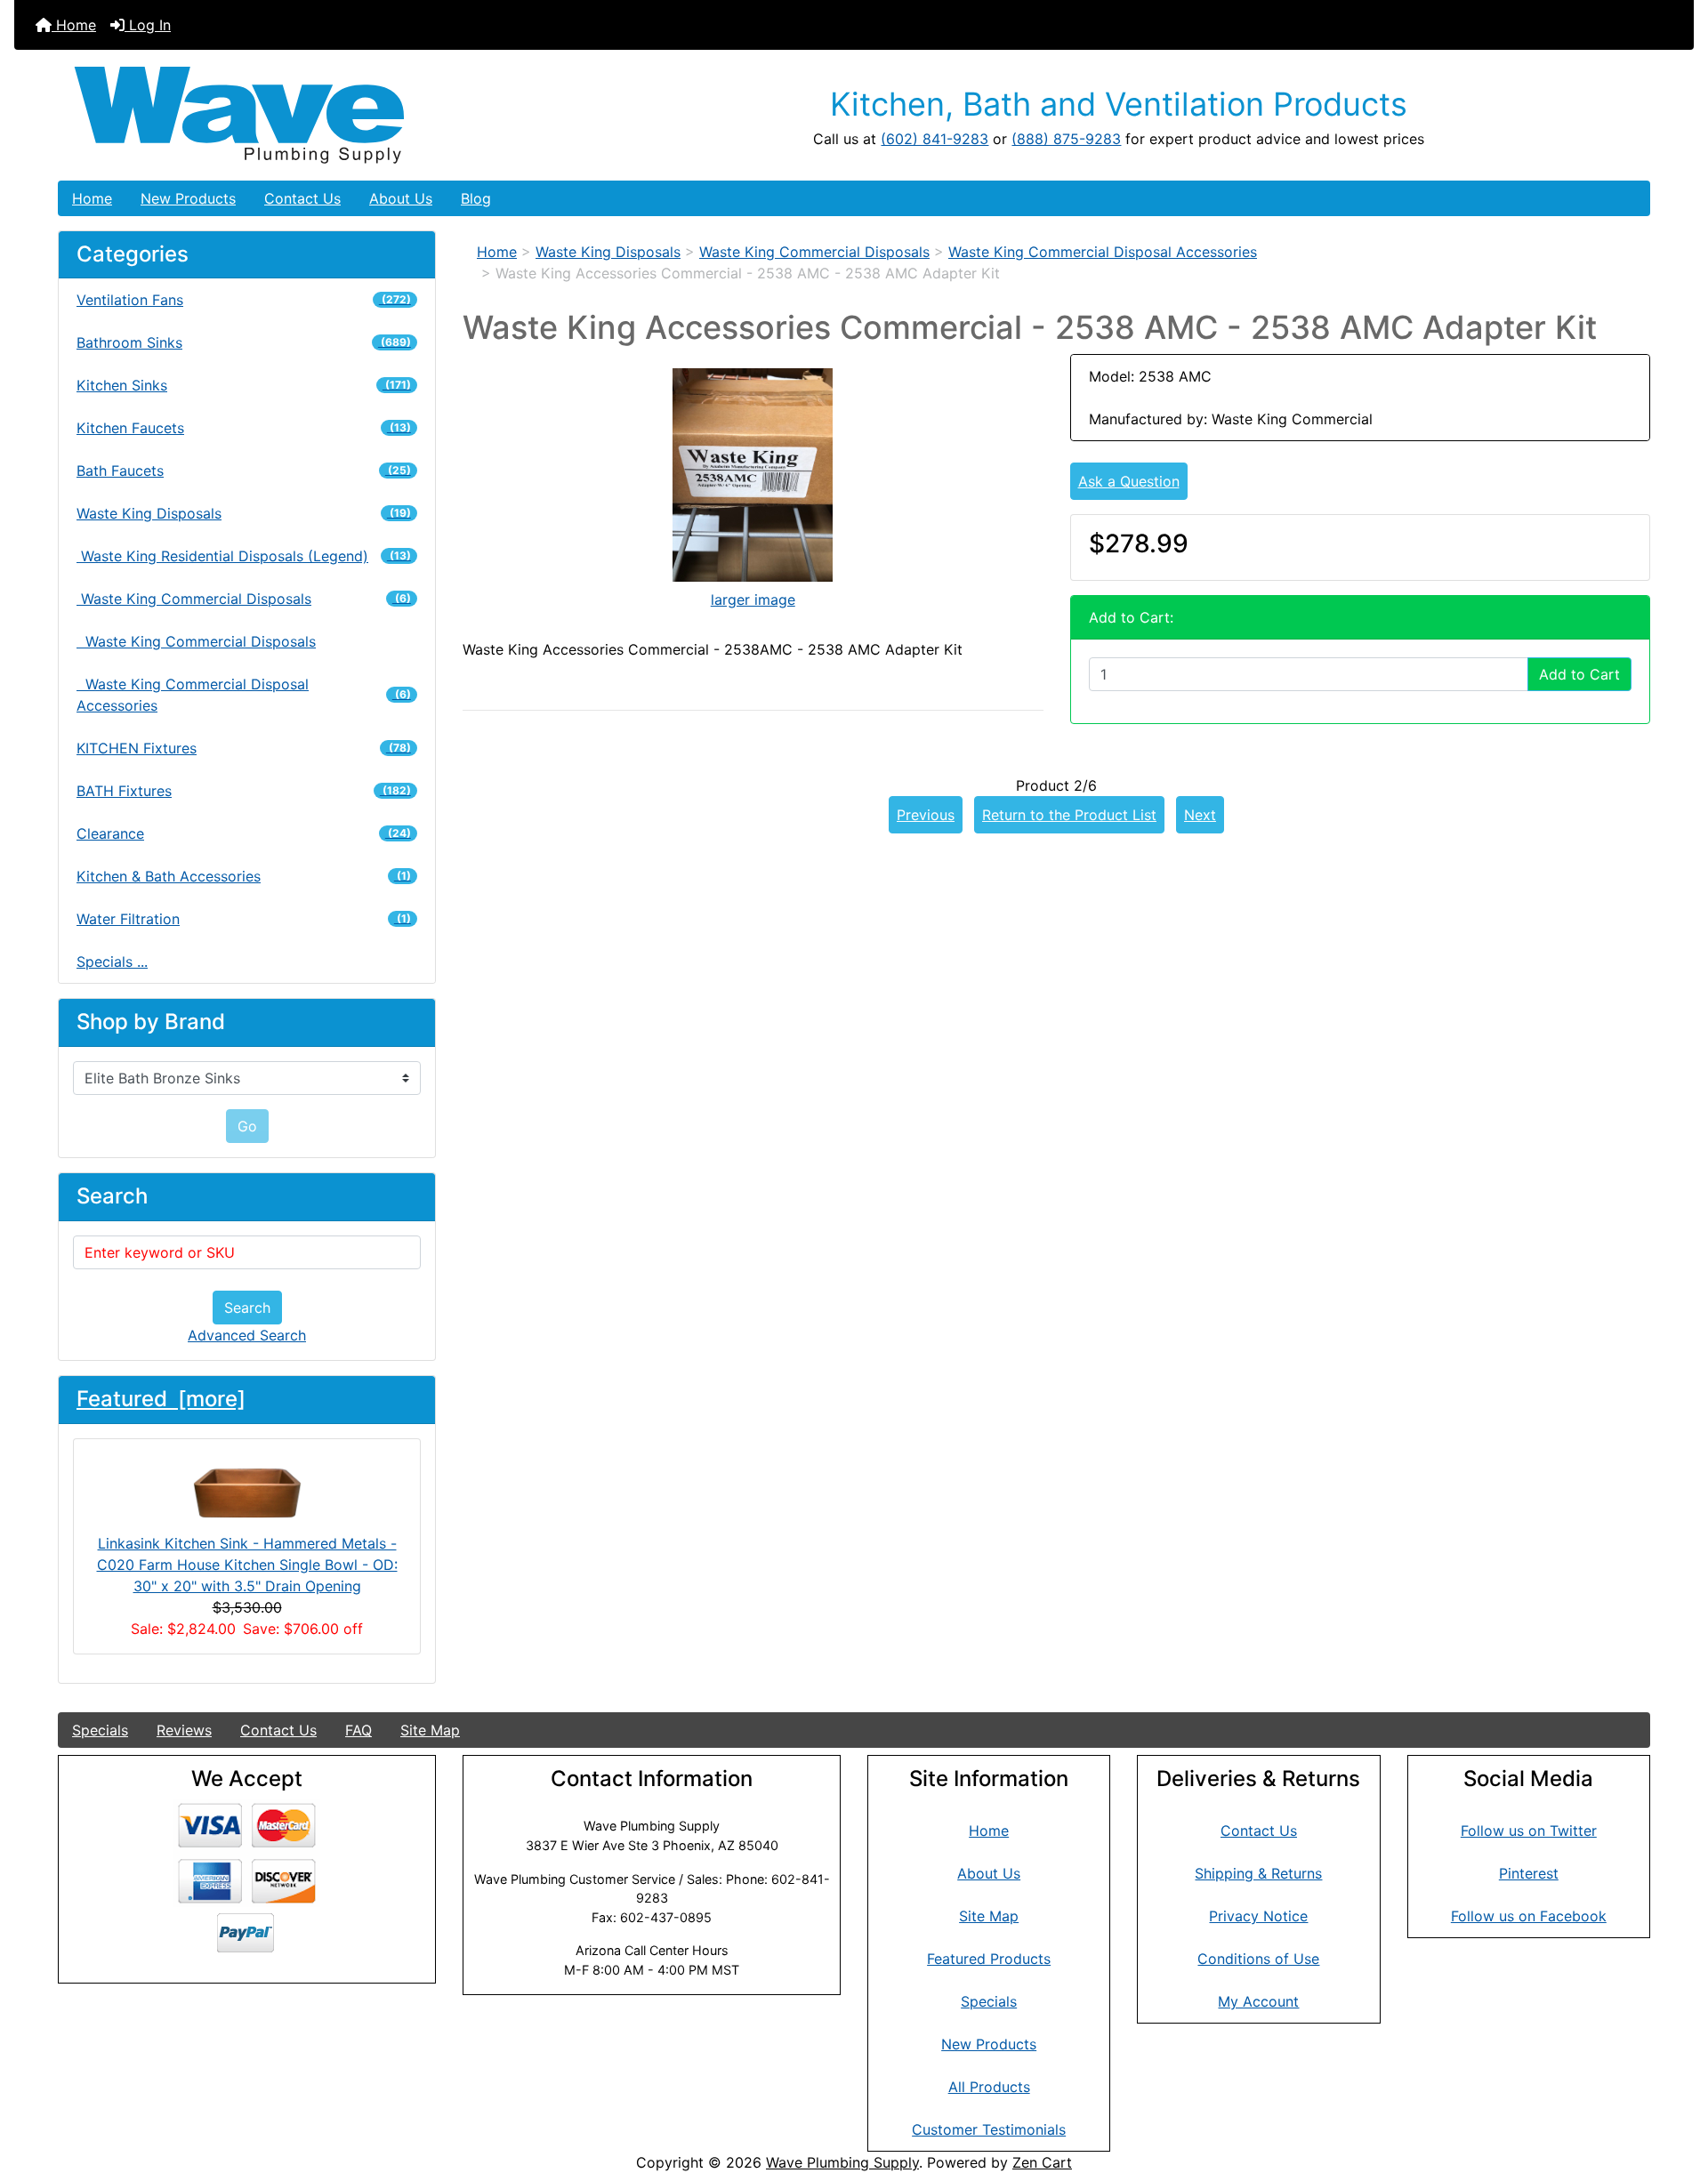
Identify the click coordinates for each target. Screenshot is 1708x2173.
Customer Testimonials (989, 2129)
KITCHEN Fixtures (244, 748)
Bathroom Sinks (244, 342)
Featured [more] (161, 1399)
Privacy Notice (1258, 1916)
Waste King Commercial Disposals (196, 641)
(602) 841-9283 (935, 139)
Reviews (184, 1730)
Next (1200, 815)
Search (247, 1308)
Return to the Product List (1069, 815)
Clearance (244, 833)
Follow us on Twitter (1529, 1831)
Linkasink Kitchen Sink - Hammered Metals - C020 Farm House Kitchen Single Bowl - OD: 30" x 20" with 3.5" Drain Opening (247, 1565)
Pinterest (1529, 1873)
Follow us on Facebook (1529, 1916)
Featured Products (989, 1959)
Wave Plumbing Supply (842, 2162)
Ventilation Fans (244, 300)
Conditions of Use (1258, 1959)
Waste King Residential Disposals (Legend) (244, 556)
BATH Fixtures (244, 791)
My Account (1258, 2001)
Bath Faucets (244, 471)
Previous (926, 815)
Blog (476, 198)
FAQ (359, 1730)
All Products (989, 2087)
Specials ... (112, 962)
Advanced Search (247, 1335)
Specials (100, 1730)
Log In (148, 25)
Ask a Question (1129, 481)
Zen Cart (1042, 2162)
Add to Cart (1579, 674)
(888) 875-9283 (1066, 139)
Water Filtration (244, 919)
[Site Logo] (324, 115)
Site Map (430, 1730)
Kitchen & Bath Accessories (244, 876)
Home (74, 25)
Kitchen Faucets (244, 428)
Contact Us (302, 198)
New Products (188, 198)
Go (247, 1126)
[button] (1675, 2085)
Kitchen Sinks (244, 385)
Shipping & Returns (1258, 1873)
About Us (401, 198)
